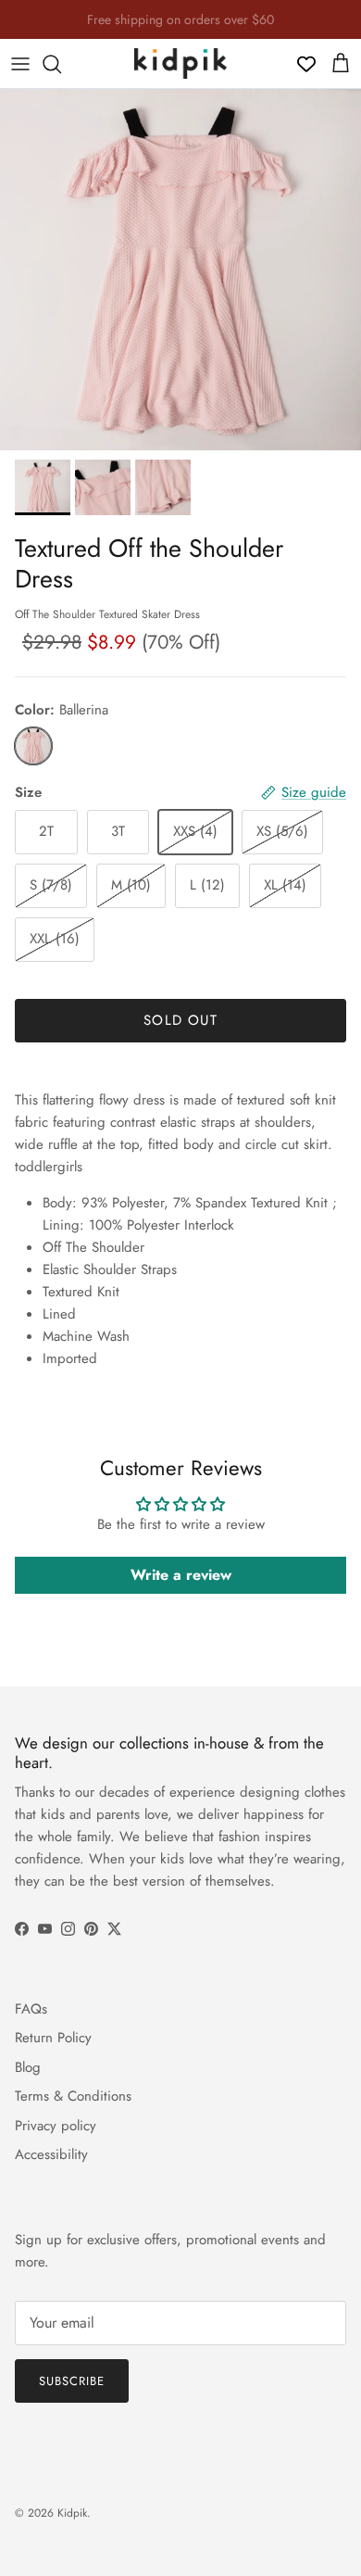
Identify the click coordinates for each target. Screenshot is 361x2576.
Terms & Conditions (73, 2096)
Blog (28, 2067)
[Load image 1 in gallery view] (180, 270)
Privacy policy (56, 2126)
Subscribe (72, 2381)
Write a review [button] (181, 1575)
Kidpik (72, 2513)
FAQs (31, 2009)
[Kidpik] (180, 63)
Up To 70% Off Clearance (180, 27)
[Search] (61, 64)
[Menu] (20, 64)
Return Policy (53, 2038)
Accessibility (51, 2154)
